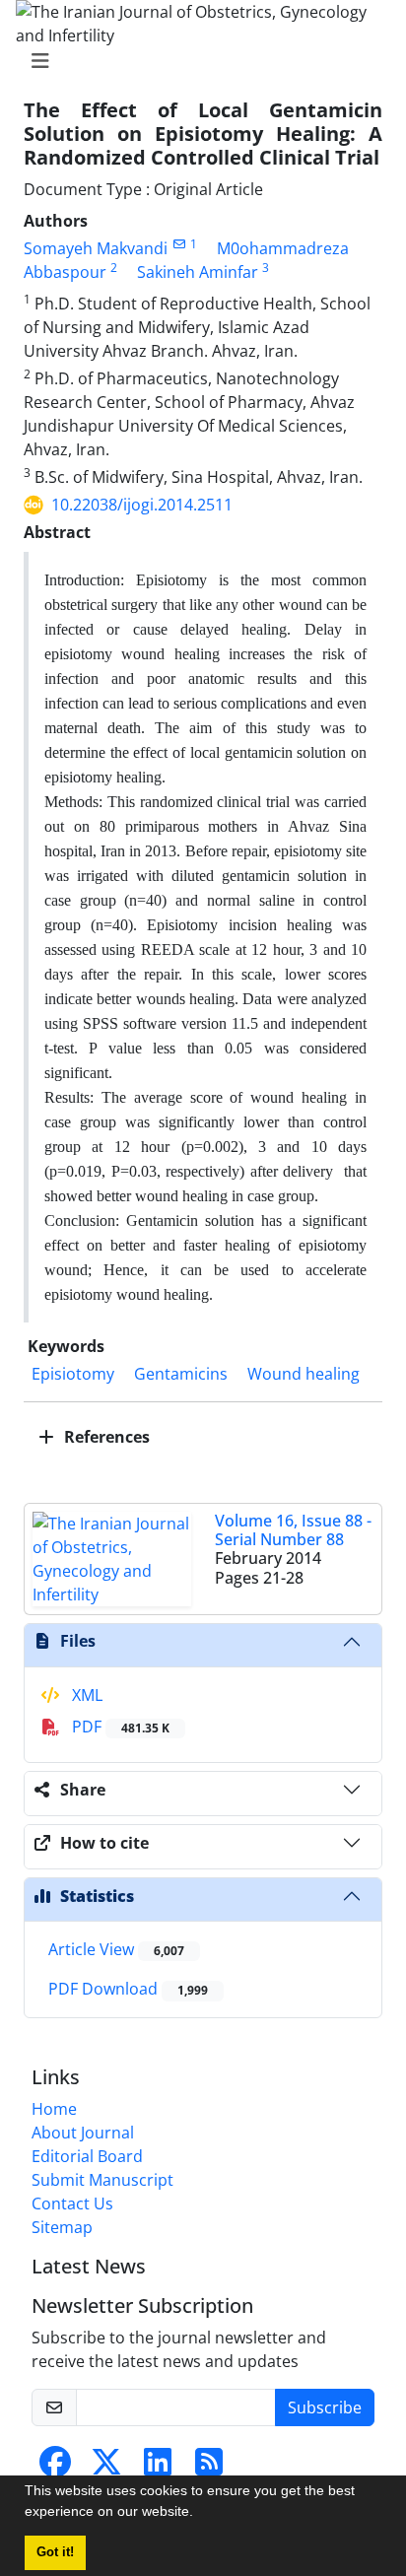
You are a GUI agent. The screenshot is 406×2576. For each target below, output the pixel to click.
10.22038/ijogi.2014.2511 (142, 505)
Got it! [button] (55, 2552)
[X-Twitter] (106, 2468)
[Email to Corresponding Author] (179, 244)
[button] (200, 2514)
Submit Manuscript (102, 2180)
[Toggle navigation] (197, 61)
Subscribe (325, 2407)
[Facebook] (55, 2468)
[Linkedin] (158, 2468)
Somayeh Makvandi (96, 248)
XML (85, 1695)
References (105, 1437)
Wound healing (304, 1374)
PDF (119, 1727)
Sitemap (62, 2227)
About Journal (83, 2133)
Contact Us (72, 2203)
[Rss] (209, 2468)
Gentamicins (181, 1374)
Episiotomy (73, 1374)
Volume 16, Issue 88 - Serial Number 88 (293, 1530)
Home (54, 2109)
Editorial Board (87, 2156)
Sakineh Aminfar (198, 272)
